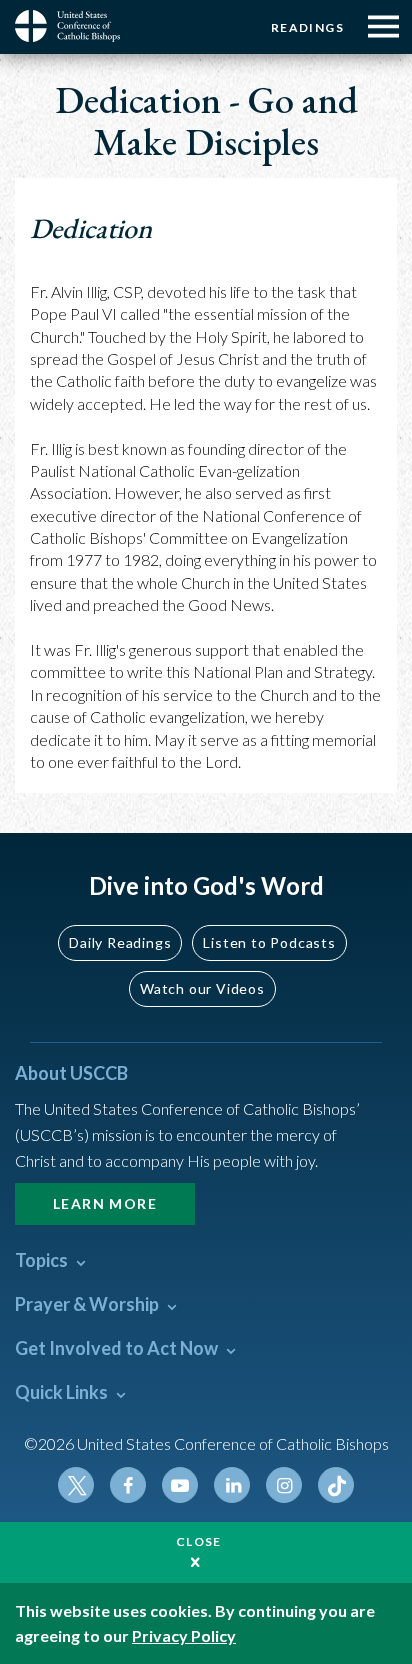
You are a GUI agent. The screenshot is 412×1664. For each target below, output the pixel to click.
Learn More (105, 1203)
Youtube (180, 1485)
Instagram (284, 1485)
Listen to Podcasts (269, 942)
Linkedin (232, 1485)
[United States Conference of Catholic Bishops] (75, 26)
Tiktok (336, 1485)
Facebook (128, 1485)
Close (199, 1541)
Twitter (76, 1485)
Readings (307, 27)
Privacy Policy (184, 1635)
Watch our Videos (202, 988)
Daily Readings (120, 942)
